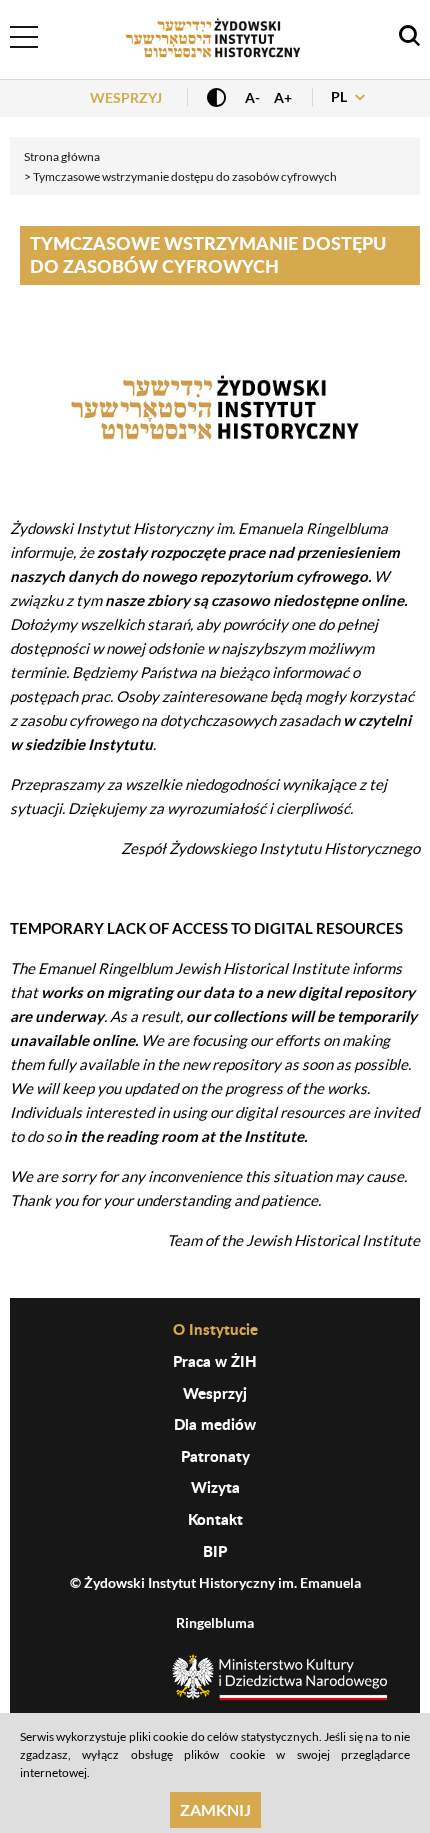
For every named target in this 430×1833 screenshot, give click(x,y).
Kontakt (215, 1519)
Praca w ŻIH (215, 1361)
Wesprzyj (126, 97)
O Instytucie (215, 1329)
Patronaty (215, 1456)
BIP (215, 1551)
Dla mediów (215, 1424)
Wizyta (215, 1487)
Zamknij (215, 1809)
